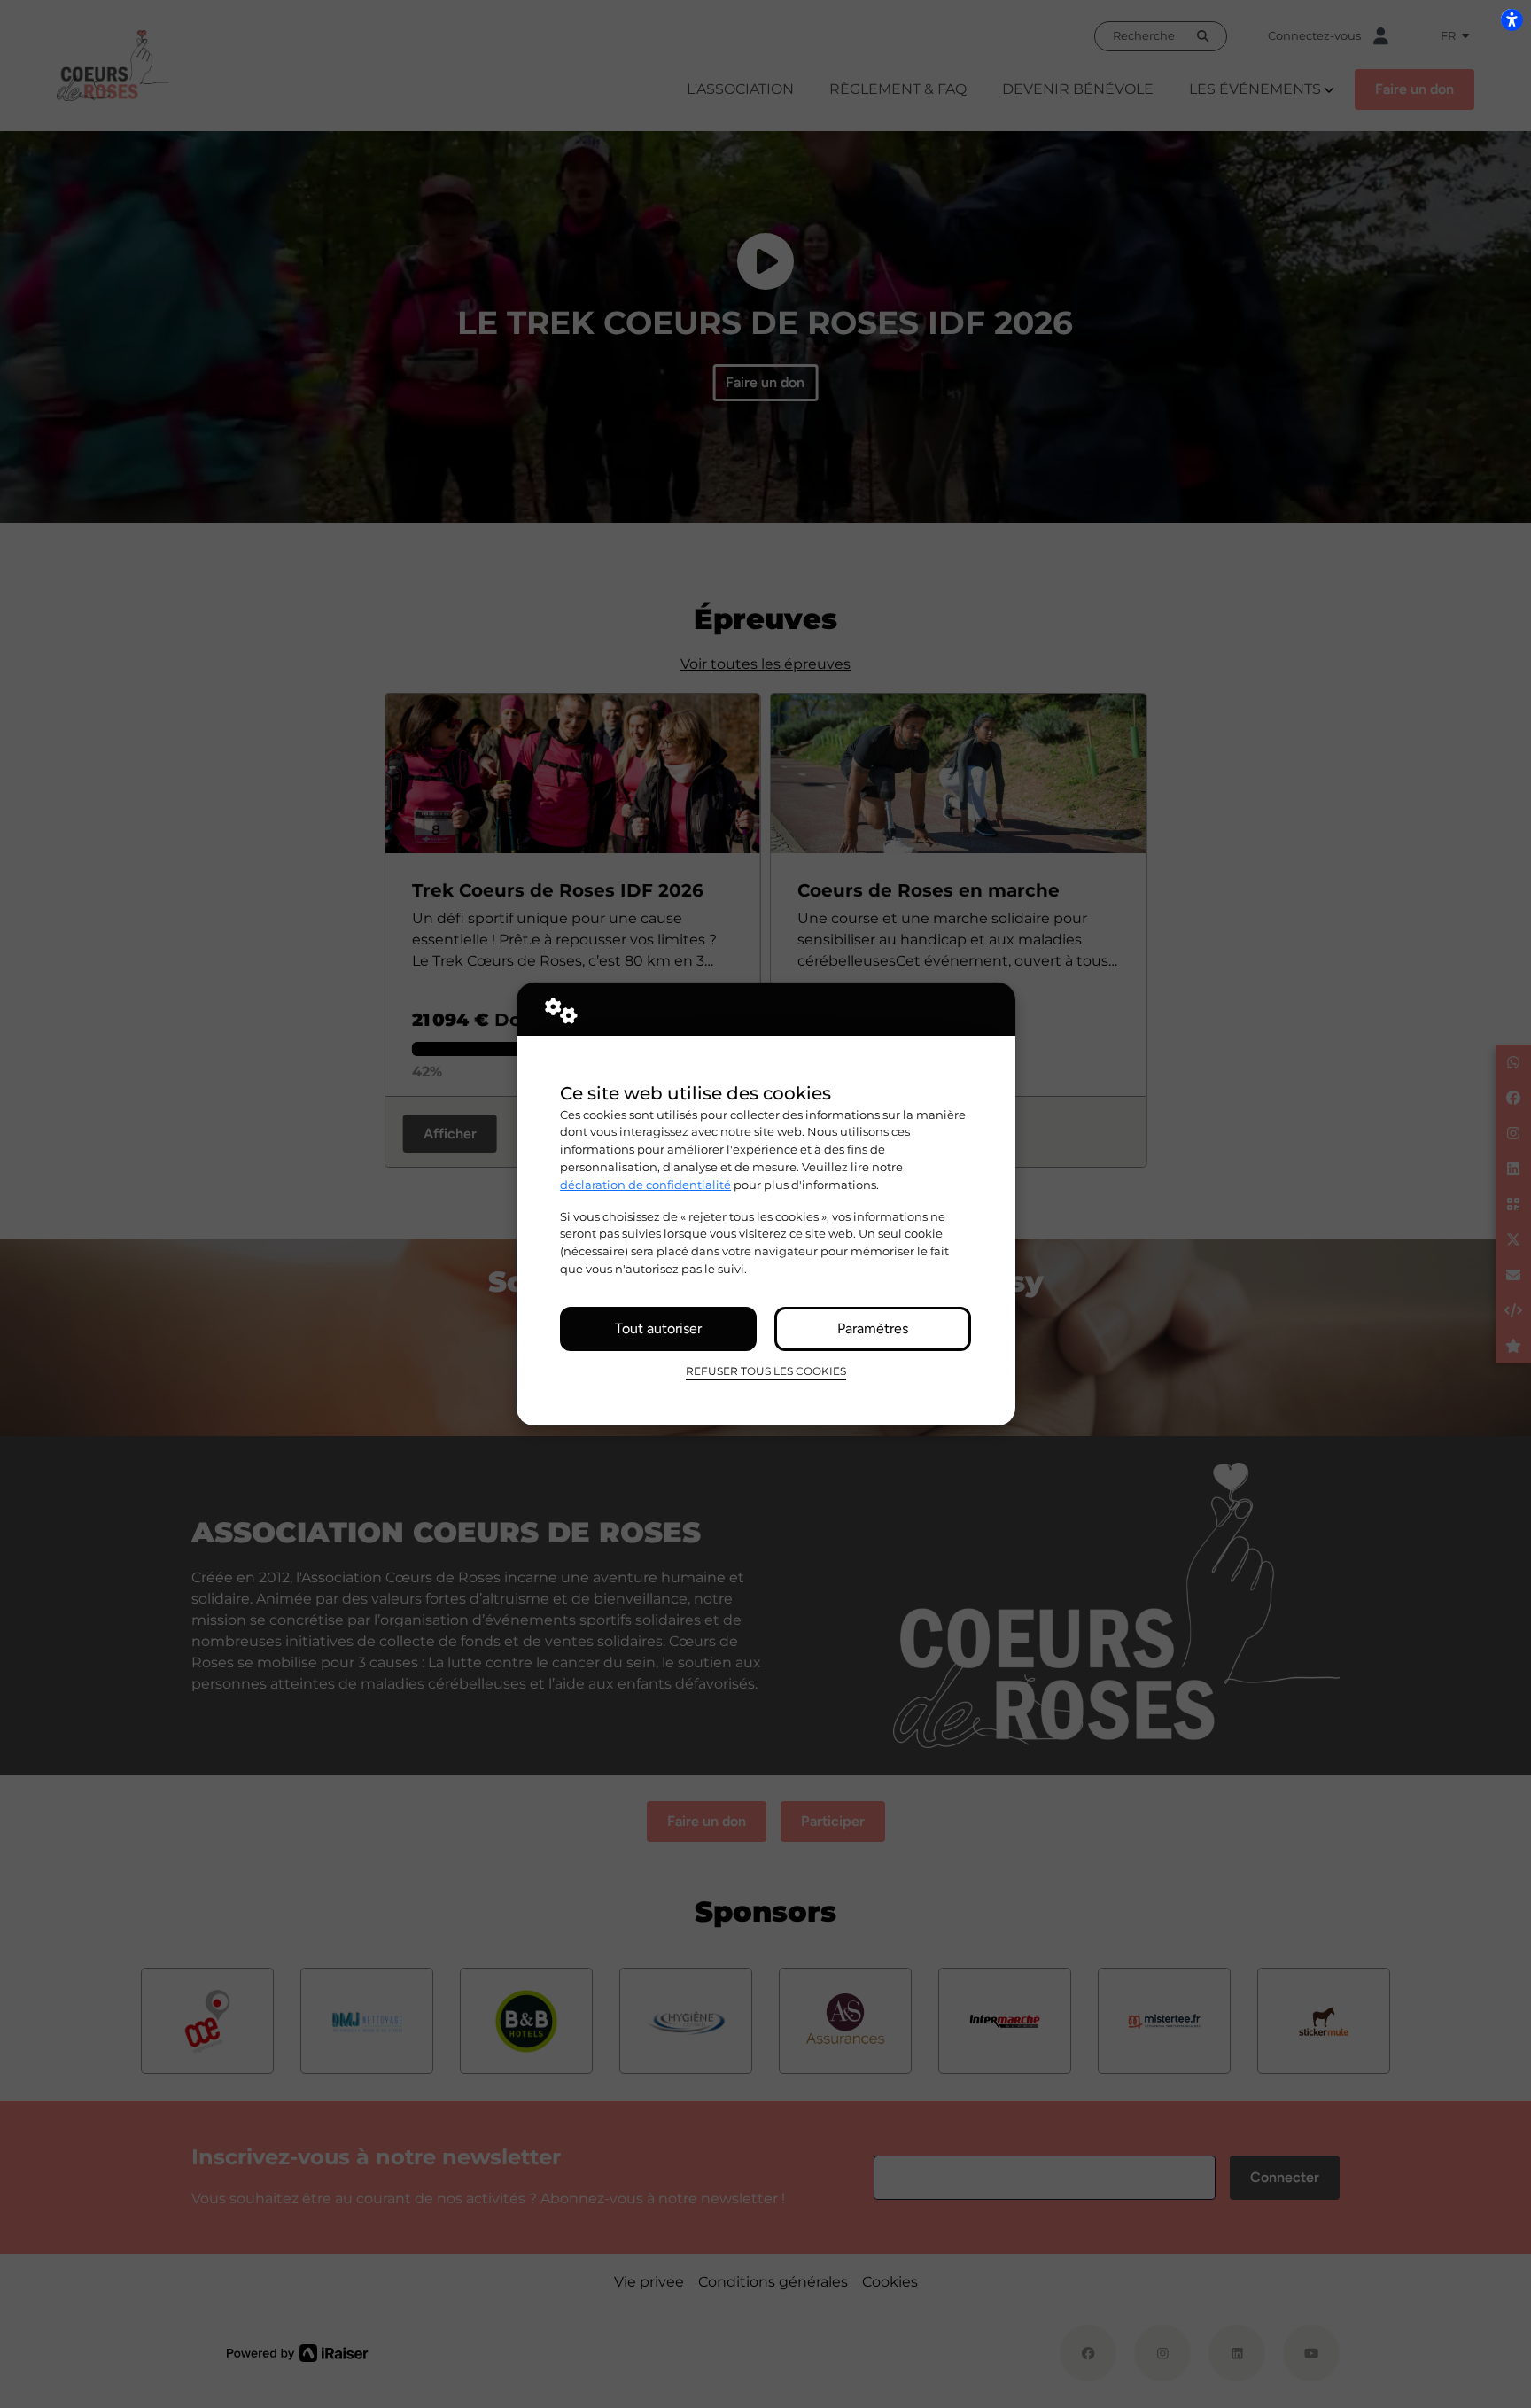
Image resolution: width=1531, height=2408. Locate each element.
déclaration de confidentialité (645, 1185)
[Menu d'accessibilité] (1512, 19)
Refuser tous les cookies (766, 1371)
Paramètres (873, 1328)
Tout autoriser (658, 1328)
